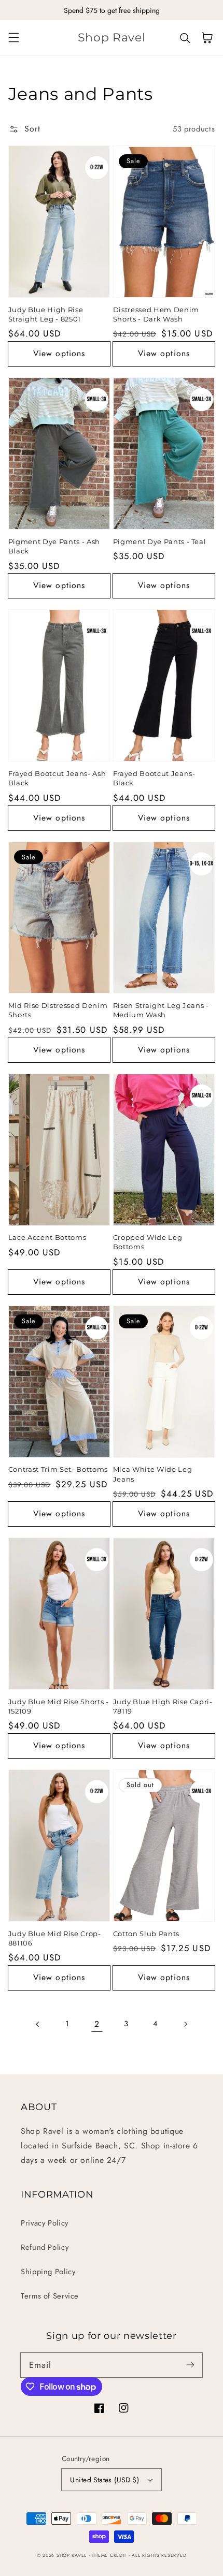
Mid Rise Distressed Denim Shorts (58, 1010)
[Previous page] (38, 2024)
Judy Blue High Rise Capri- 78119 (163, 1706)
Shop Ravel (72, 2555)
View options (59, 353)
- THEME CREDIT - (110, 2555)
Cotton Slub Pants (146, 1934)
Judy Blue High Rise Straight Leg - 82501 (46, 314)
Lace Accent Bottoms (47, 1237)
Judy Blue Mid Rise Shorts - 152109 (59, 1706)
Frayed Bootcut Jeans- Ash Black (57, 778)
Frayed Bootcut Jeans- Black (154, 778)
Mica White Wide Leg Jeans (153, 1474)
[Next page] (185, 2024)
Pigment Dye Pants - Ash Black (54, 546)
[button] (13, 38)
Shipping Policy (48, 2272)
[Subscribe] (190, 2365)
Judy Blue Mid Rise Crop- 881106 (55, 1938)
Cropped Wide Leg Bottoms (148, 1242)
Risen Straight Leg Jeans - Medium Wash (161, 1010)
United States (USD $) (104, 2480)
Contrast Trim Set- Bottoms (58, 1469)
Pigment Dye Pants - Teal (160, 541)
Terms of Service (50, 2296)
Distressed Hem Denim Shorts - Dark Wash (156, 314)
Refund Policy (45, 2247)
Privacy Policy (45, 2223)
